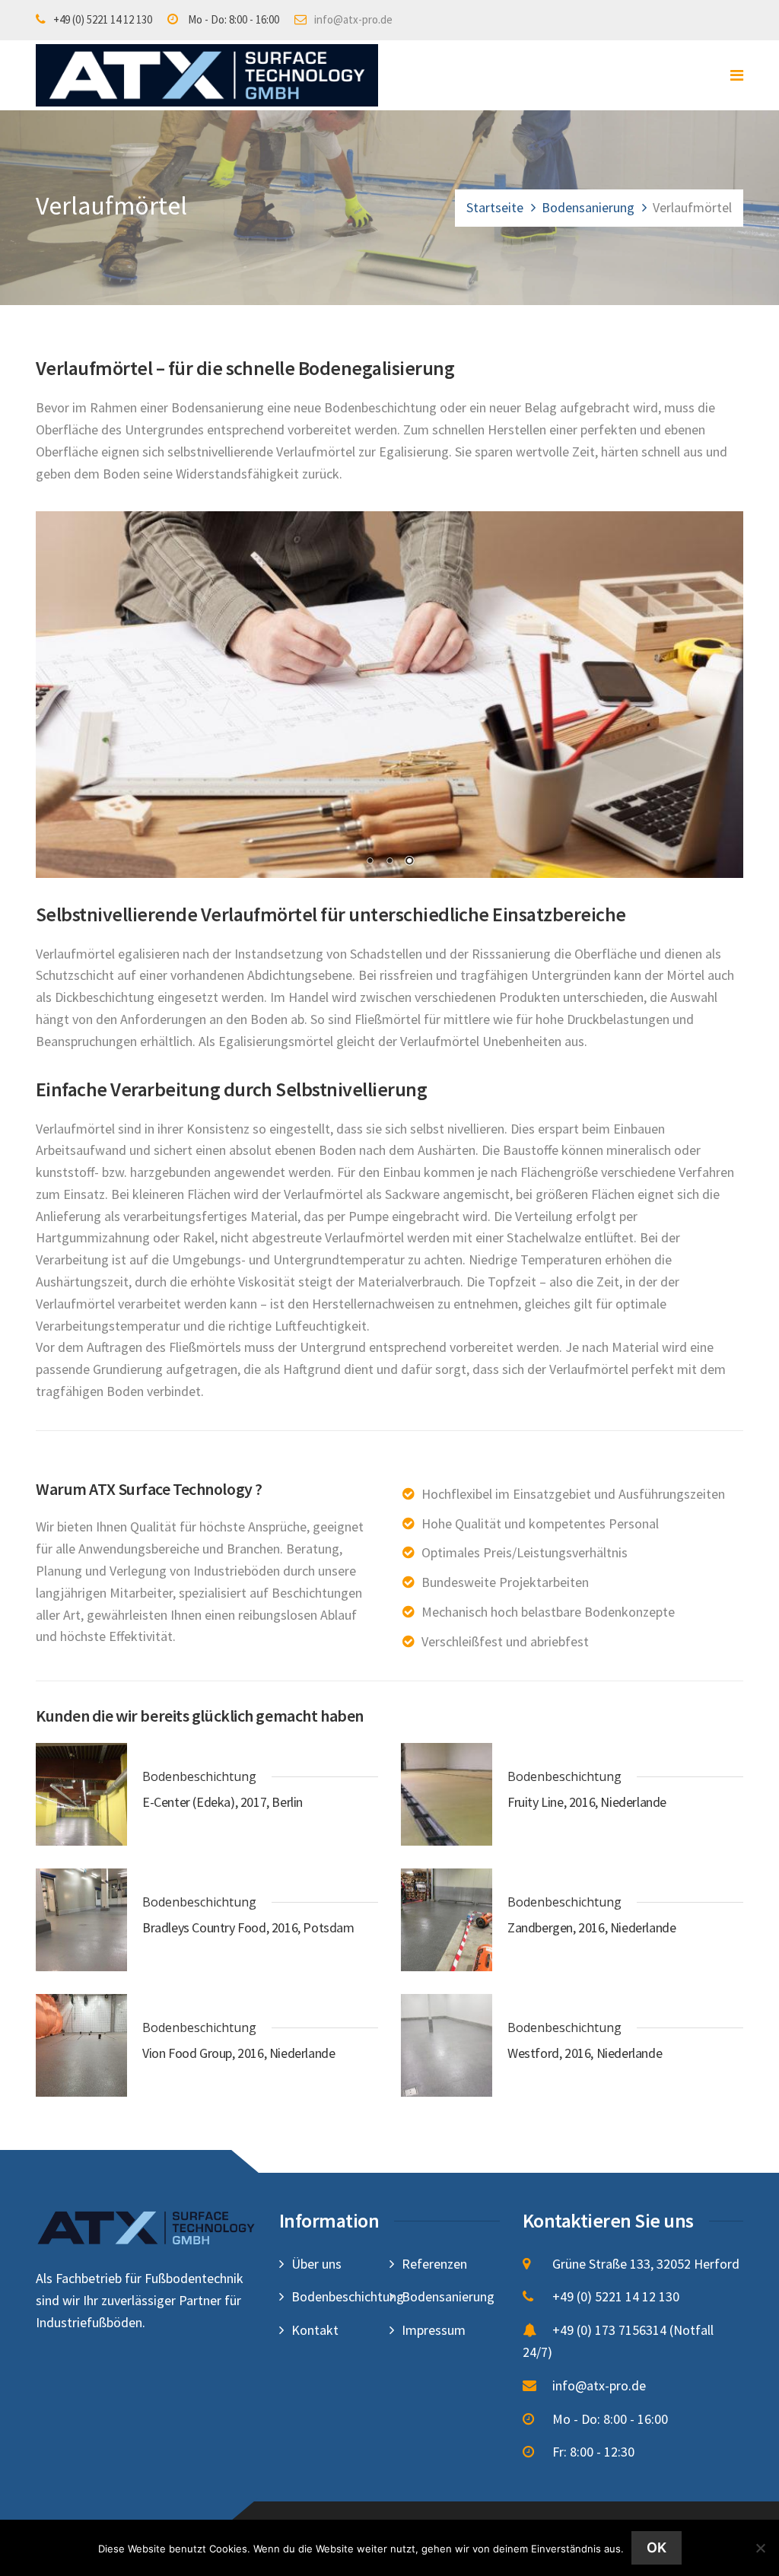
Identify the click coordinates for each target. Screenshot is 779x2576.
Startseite (495, 207)
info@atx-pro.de (353, 19)
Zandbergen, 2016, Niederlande (591, 1927)
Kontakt (315, 2330)
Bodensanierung (588, 207)
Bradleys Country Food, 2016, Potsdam (248, 1927)
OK (657, 2547)
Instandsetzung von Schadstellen (328, 954)
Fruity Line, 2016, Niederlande (587, 1802)
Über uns (316, 2264)
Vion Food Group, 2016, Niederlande (238, 2053)
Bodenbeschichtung (380, 407)
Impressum (434, 2330)
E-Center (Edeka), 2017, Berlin (223, 1802)
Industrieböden (237, 1571)
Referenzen (434, 2264)
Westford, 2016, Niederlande (585, 2053)
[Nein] (760, 2548)
